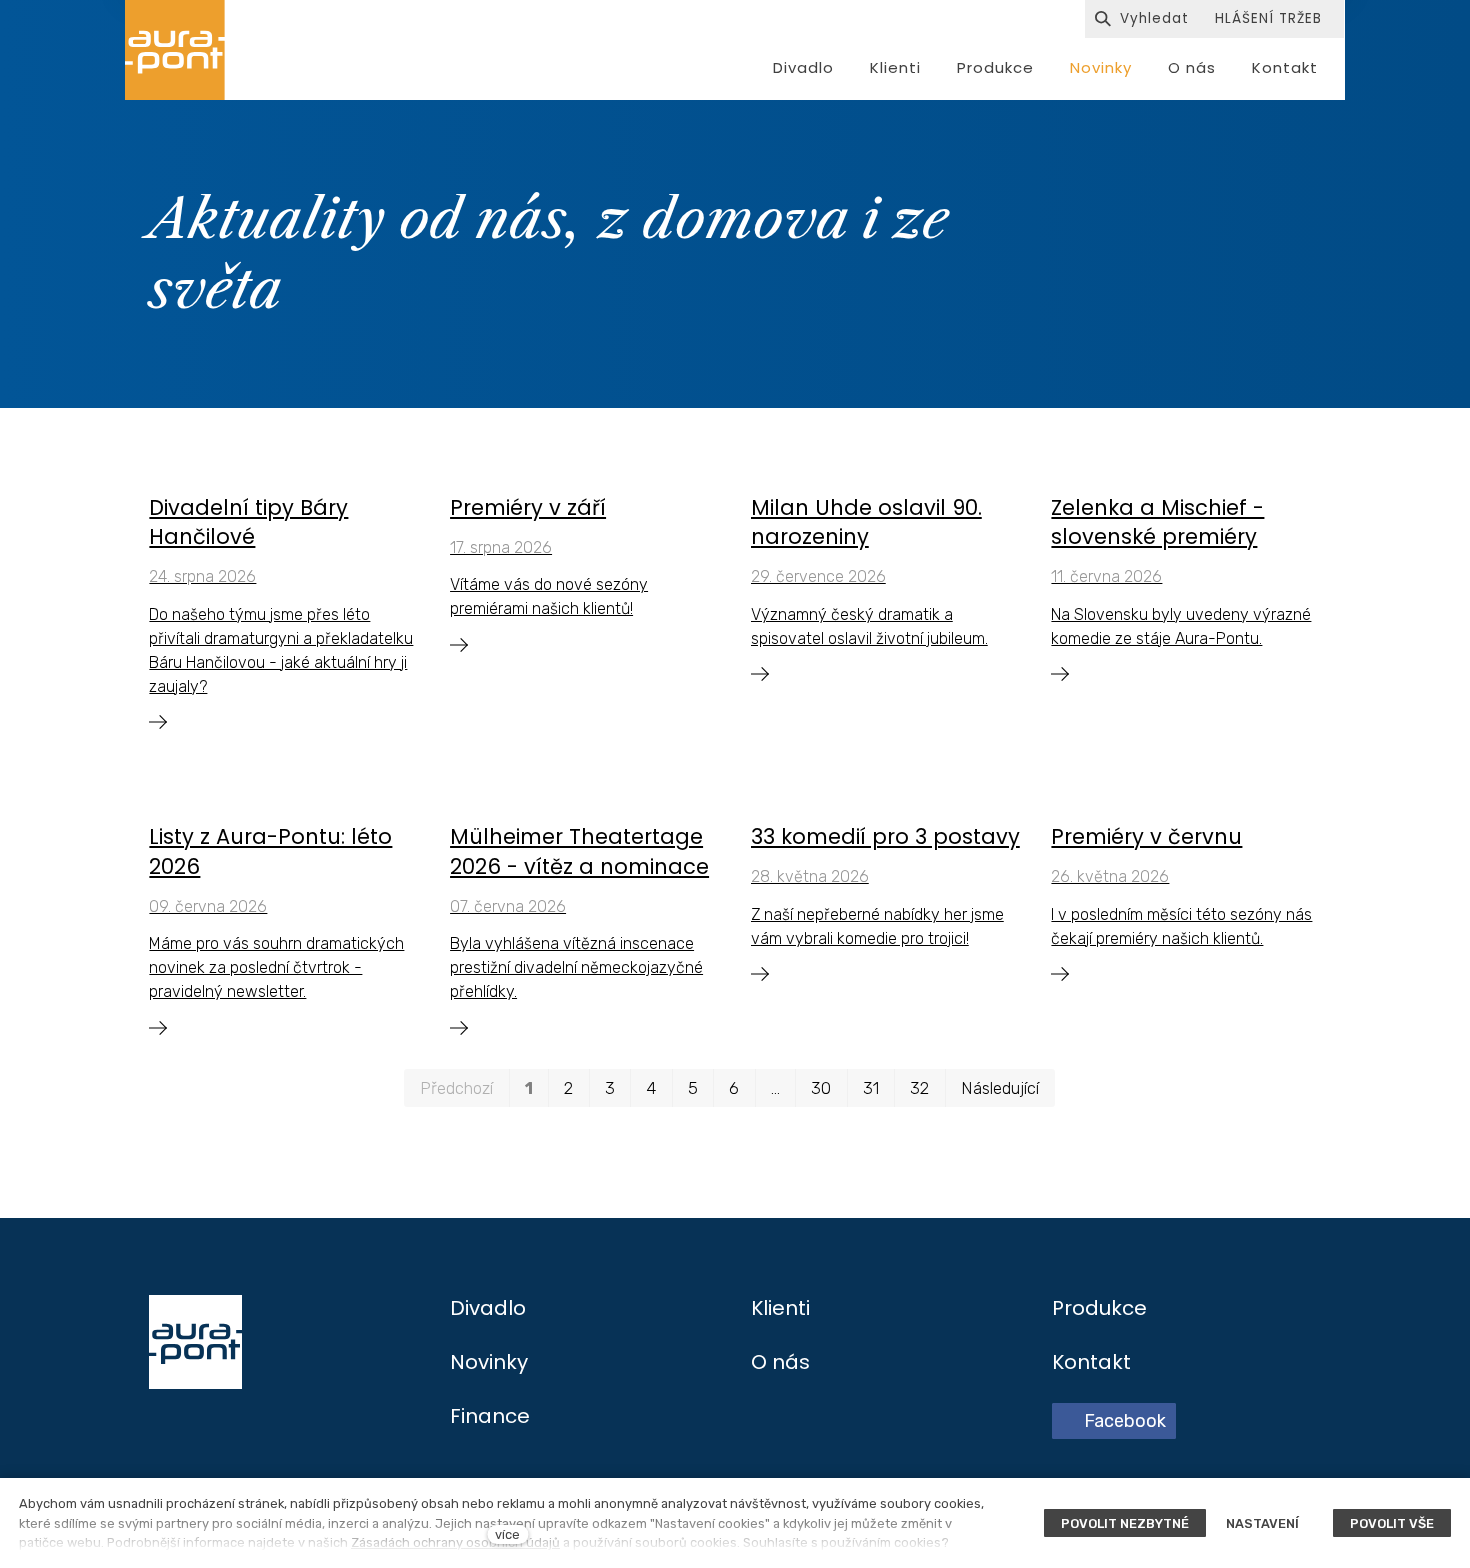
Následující (1000, 1088)
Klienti (780, 1308)
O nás (780, 1362)
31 (871, 1088)
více (507, 1534)
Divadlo (488, 1308)
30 (821, 1088)
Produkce (1099, 1308)
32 (919, 1088)
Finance (490, 1416)
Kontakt (1091, 1362)
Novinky (489, 1362)
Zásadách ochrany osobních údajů (455, 1542)
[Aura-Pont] (175, 50)
